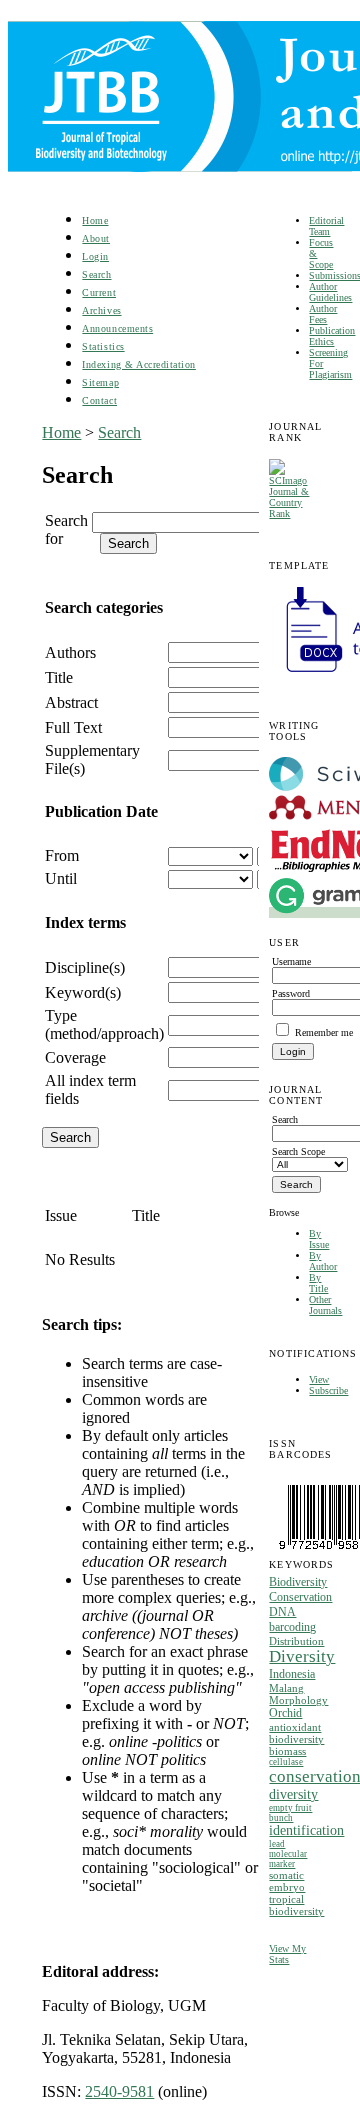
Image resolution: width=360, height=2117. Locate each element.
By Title (318, 1283)
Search (96, 274)
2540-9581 (119, 2091)
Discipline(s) (85, 967)
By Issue (319, 1239)
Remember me (324, 1032)
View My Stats (287, 1954)
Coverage (75, 1057)
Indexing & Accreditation (138, 364)
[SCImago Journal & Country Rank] (293, 513)
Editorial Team (326, 226)
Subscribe (328, 1390)
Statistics (103, 346)
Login (95, 256)
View (319, 1379)
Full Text (73, 727)
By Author (323, 1261)
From (62, 855)
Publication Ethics (332, 336)
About (96, 238)
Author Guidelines (330, 292)
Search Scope (298, 1151)
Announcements (117, 328)
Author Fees (323, 314)
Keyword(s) (83, 992)
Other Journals (325, 1305)
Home (95, 220)
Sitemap (100, 382)
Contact (99, 400)
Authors (70, 652)
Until (61, 878)
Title (59, 677)
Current (99, 292)
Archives (101, 310)
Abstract (71, 702)
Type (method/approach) (104, 1024)
